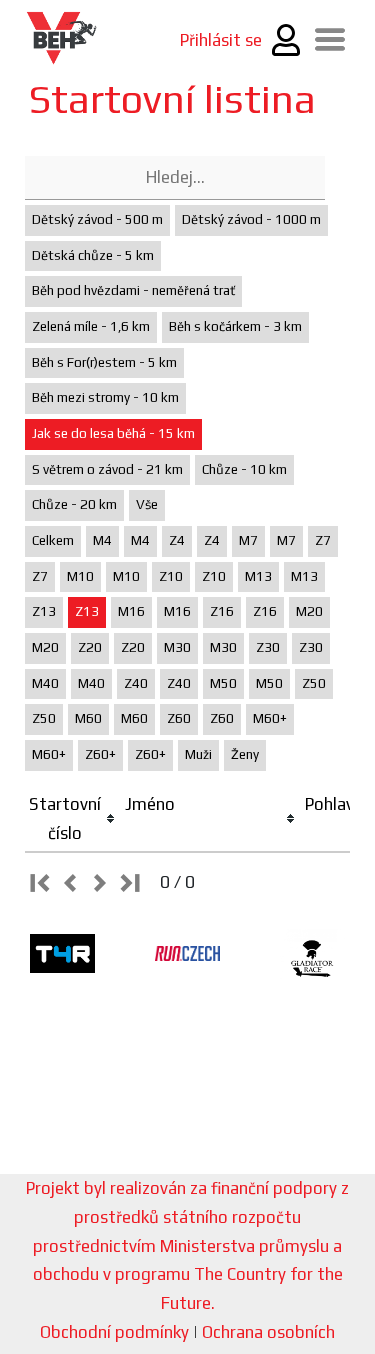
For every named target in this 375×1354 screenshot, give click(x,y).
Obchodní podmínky (114, 1332)
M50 (223, 683)
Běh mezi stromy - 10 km (105, 397)
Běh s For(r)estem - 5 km (104, 362)
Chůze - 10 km (244, 469)
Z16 (222, 611)
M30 (177, 647)
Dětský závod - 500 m (97, 219)
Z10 (171, 576)
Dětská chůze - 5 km (93, 255)
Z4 (177, 540)
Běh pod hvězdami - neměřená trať (133, 290)
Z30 (268, 647)
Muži (198, 754)
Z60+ (100, 754)
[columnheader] (73, 819)
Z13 (44, 611)
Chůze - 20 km (74, 504)
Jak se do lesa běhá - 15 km (113, 433)
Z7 (323, 540)
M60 (88, 718)
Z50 (314, 683)
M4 (102, 540)
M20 (309, 611)
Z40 (136, 683)
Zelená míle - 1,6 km (91, 326)
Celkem (53, 540)
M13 (258, 576)
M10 (80, 576)
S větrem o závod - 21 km (107, 469)
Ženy (245, 754)
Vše (147, 504)
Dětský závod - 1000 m (251, 219)
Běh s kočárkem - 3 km (235, 326)
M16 (131, 611)
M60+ (270, 718)
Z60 (179, 718)
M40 (45, 683)
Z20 (90, 647)
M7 (248, 540)
